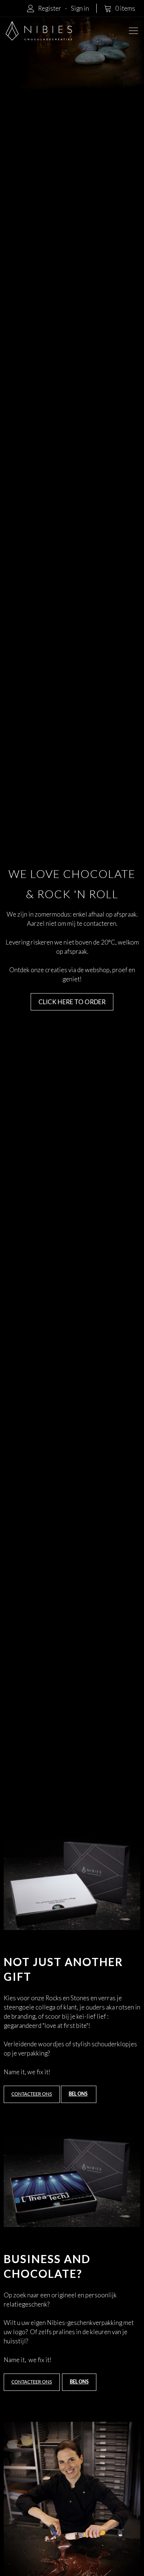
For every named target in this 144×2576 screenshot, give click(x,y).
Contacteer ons (32, 2094)
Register (50, 8)
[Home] (39, 31)
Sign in (80, 8)
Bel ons (78, 2094)
